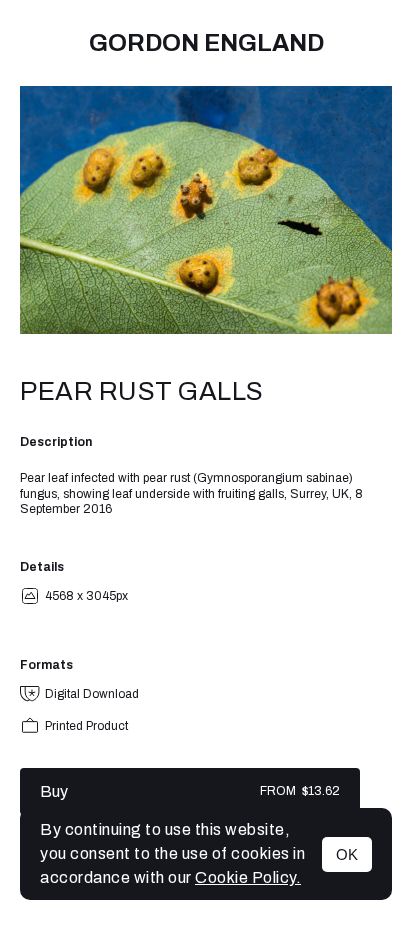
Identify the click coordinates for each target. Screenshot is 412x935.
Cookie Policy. (248, 877)
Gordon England (206, 43)
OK (347, 854)
